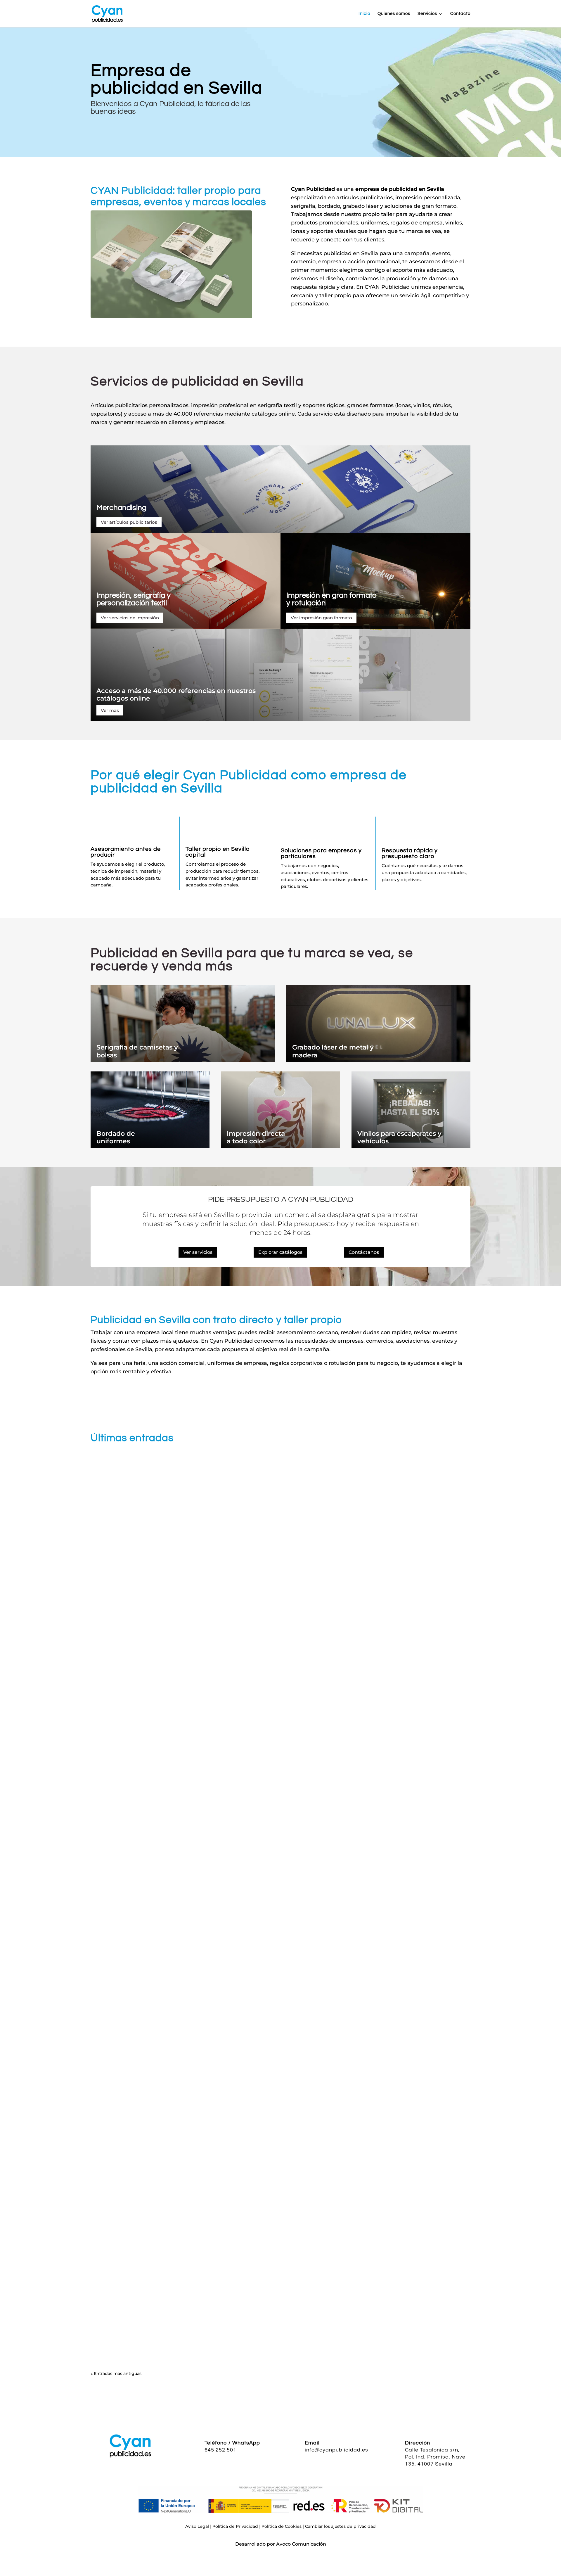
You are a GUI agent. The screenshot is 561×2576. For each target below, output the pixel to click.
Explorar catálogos (280, 1252)
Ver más (110, 710)
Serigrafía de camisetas (134, 1047)
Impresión (107, 1724)
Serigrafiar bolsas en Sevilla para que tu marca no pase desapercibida (198, 2016)
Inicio (364, 14)
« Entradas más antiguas (116, 2373)
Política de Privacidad (235, 2526)
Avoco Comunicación (301, 2544)
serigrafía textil (277, 405)
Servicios (427, 14)
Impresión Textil (113, 2327)
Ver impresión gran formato (321, 618)
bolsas (107, 1055)
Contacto (460, 14)
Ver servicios (198, 1252)
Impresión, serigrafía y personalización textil (134, 599)
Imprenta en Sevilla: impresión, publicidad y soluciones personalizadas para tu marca (218, 1715)
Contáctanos (364, 1252)
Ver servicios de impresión (130, 618)
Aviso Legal (197, 2526)
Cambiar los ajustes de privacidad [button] (340, 2526)
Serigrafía (106, 2026)
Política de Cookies (282, 2526)
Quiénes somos (394, 14)
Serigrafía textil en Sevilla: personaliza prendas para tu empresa (188, 2318)
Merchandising (121, 508)
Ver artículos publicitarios (129, 522)
